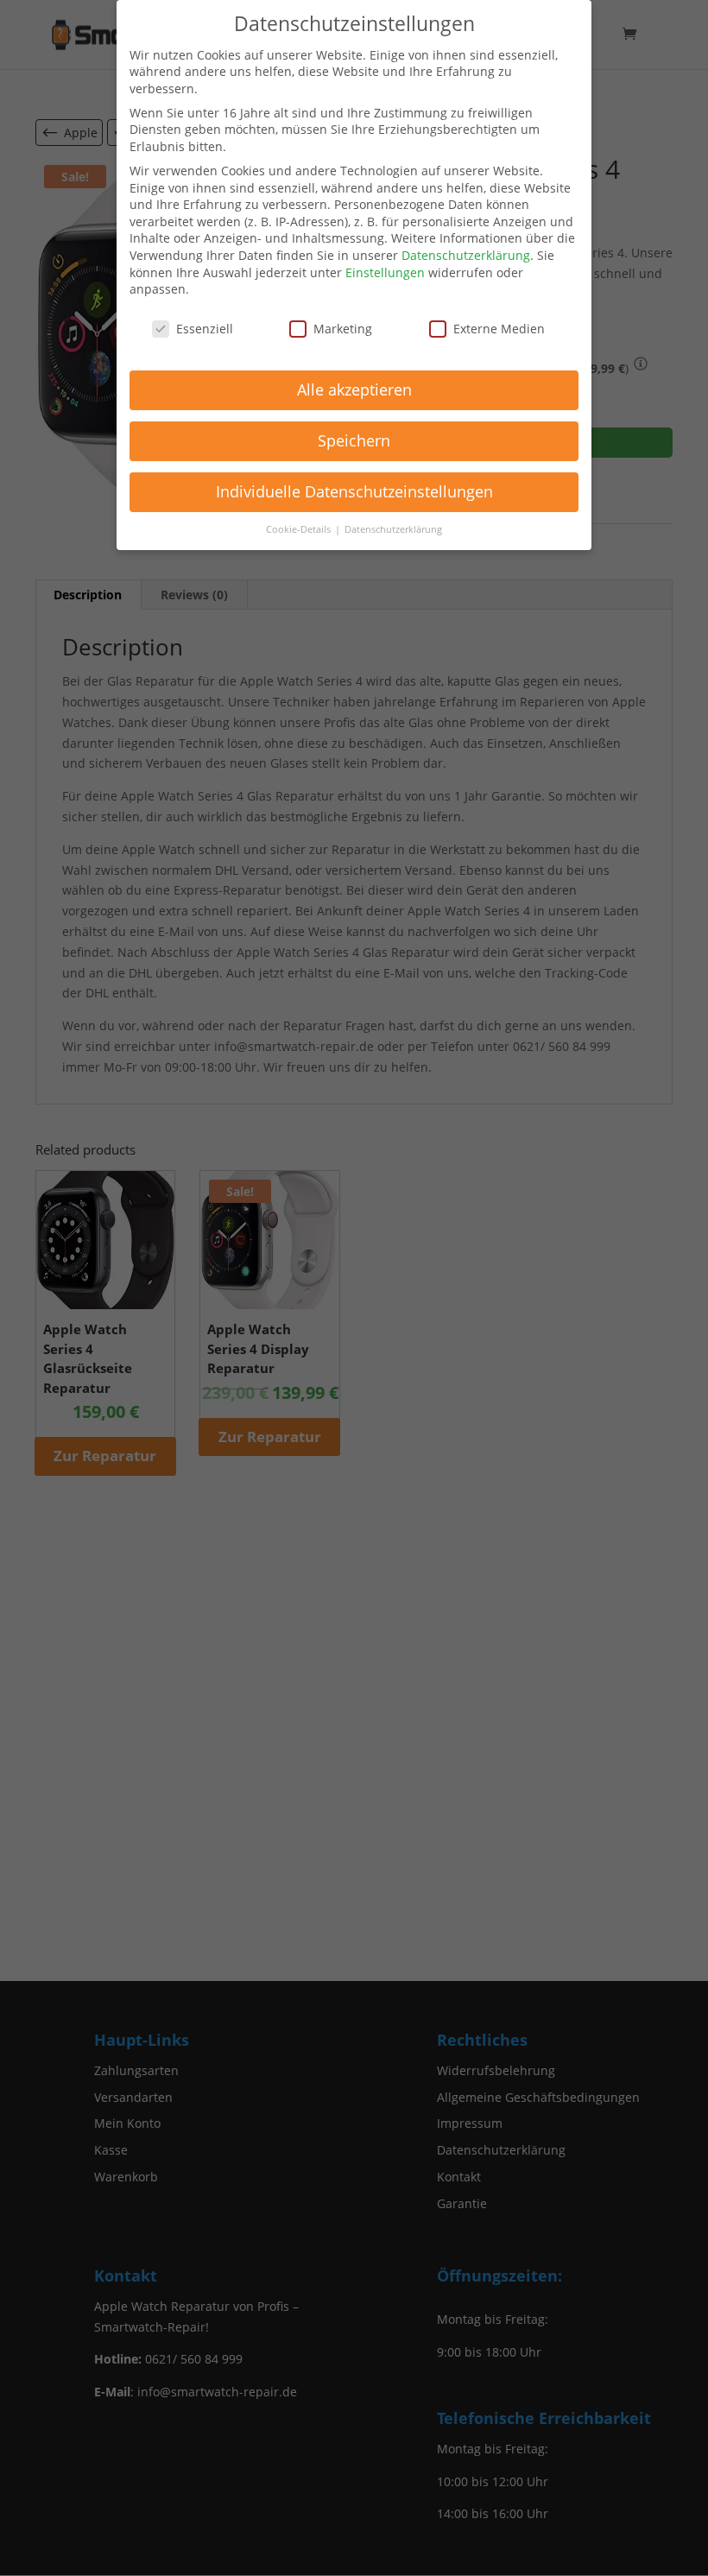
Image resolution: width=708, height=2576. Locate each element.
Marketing (343, 329)
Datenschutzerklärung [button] (393, 529)
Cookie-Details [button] (300, 529)
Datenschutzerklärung (466, 255)
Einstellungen (385, 272)
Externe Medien (499, 329)
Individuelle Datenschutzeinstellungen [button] (354, 491)
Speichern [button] (354, 440)
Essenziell (205, 329)
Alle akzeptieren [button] (354, 389)
